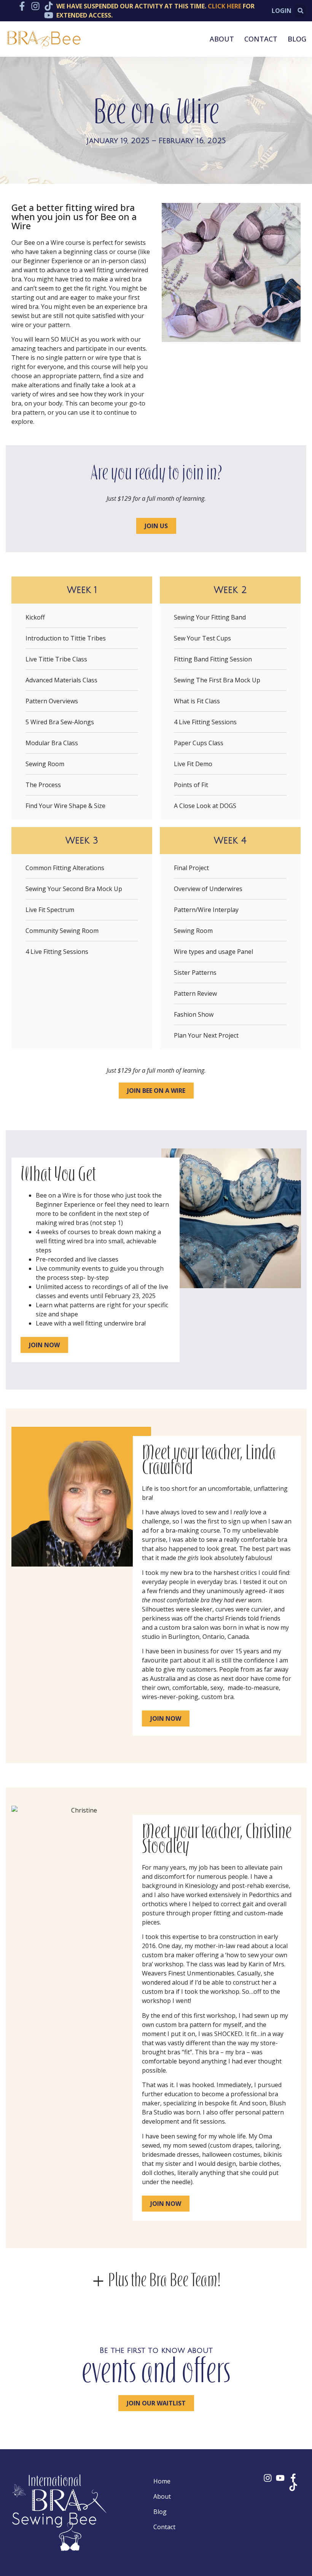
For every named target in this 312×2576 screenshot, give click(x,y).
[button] (300, 11)
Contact (261, 39)
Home (162, 2481)
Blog (297, 39)
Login (282, 11)
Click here (224, 6)
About (222, 39)
